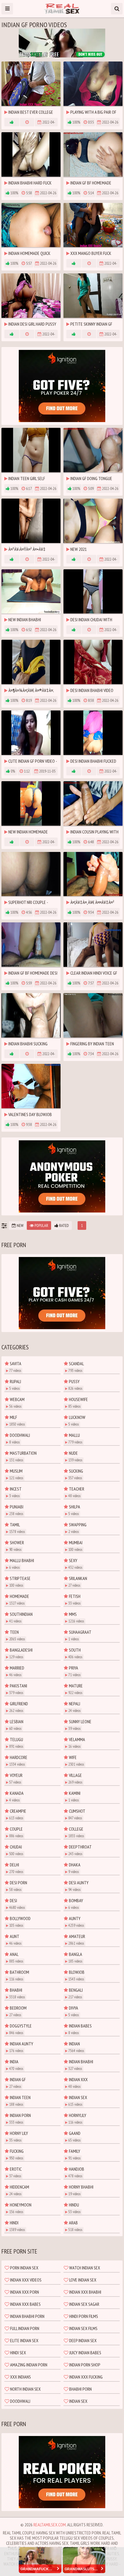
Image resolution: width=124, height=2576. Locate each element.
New (20, 1225)
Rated (64, 1225)
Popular (41, 1225)
